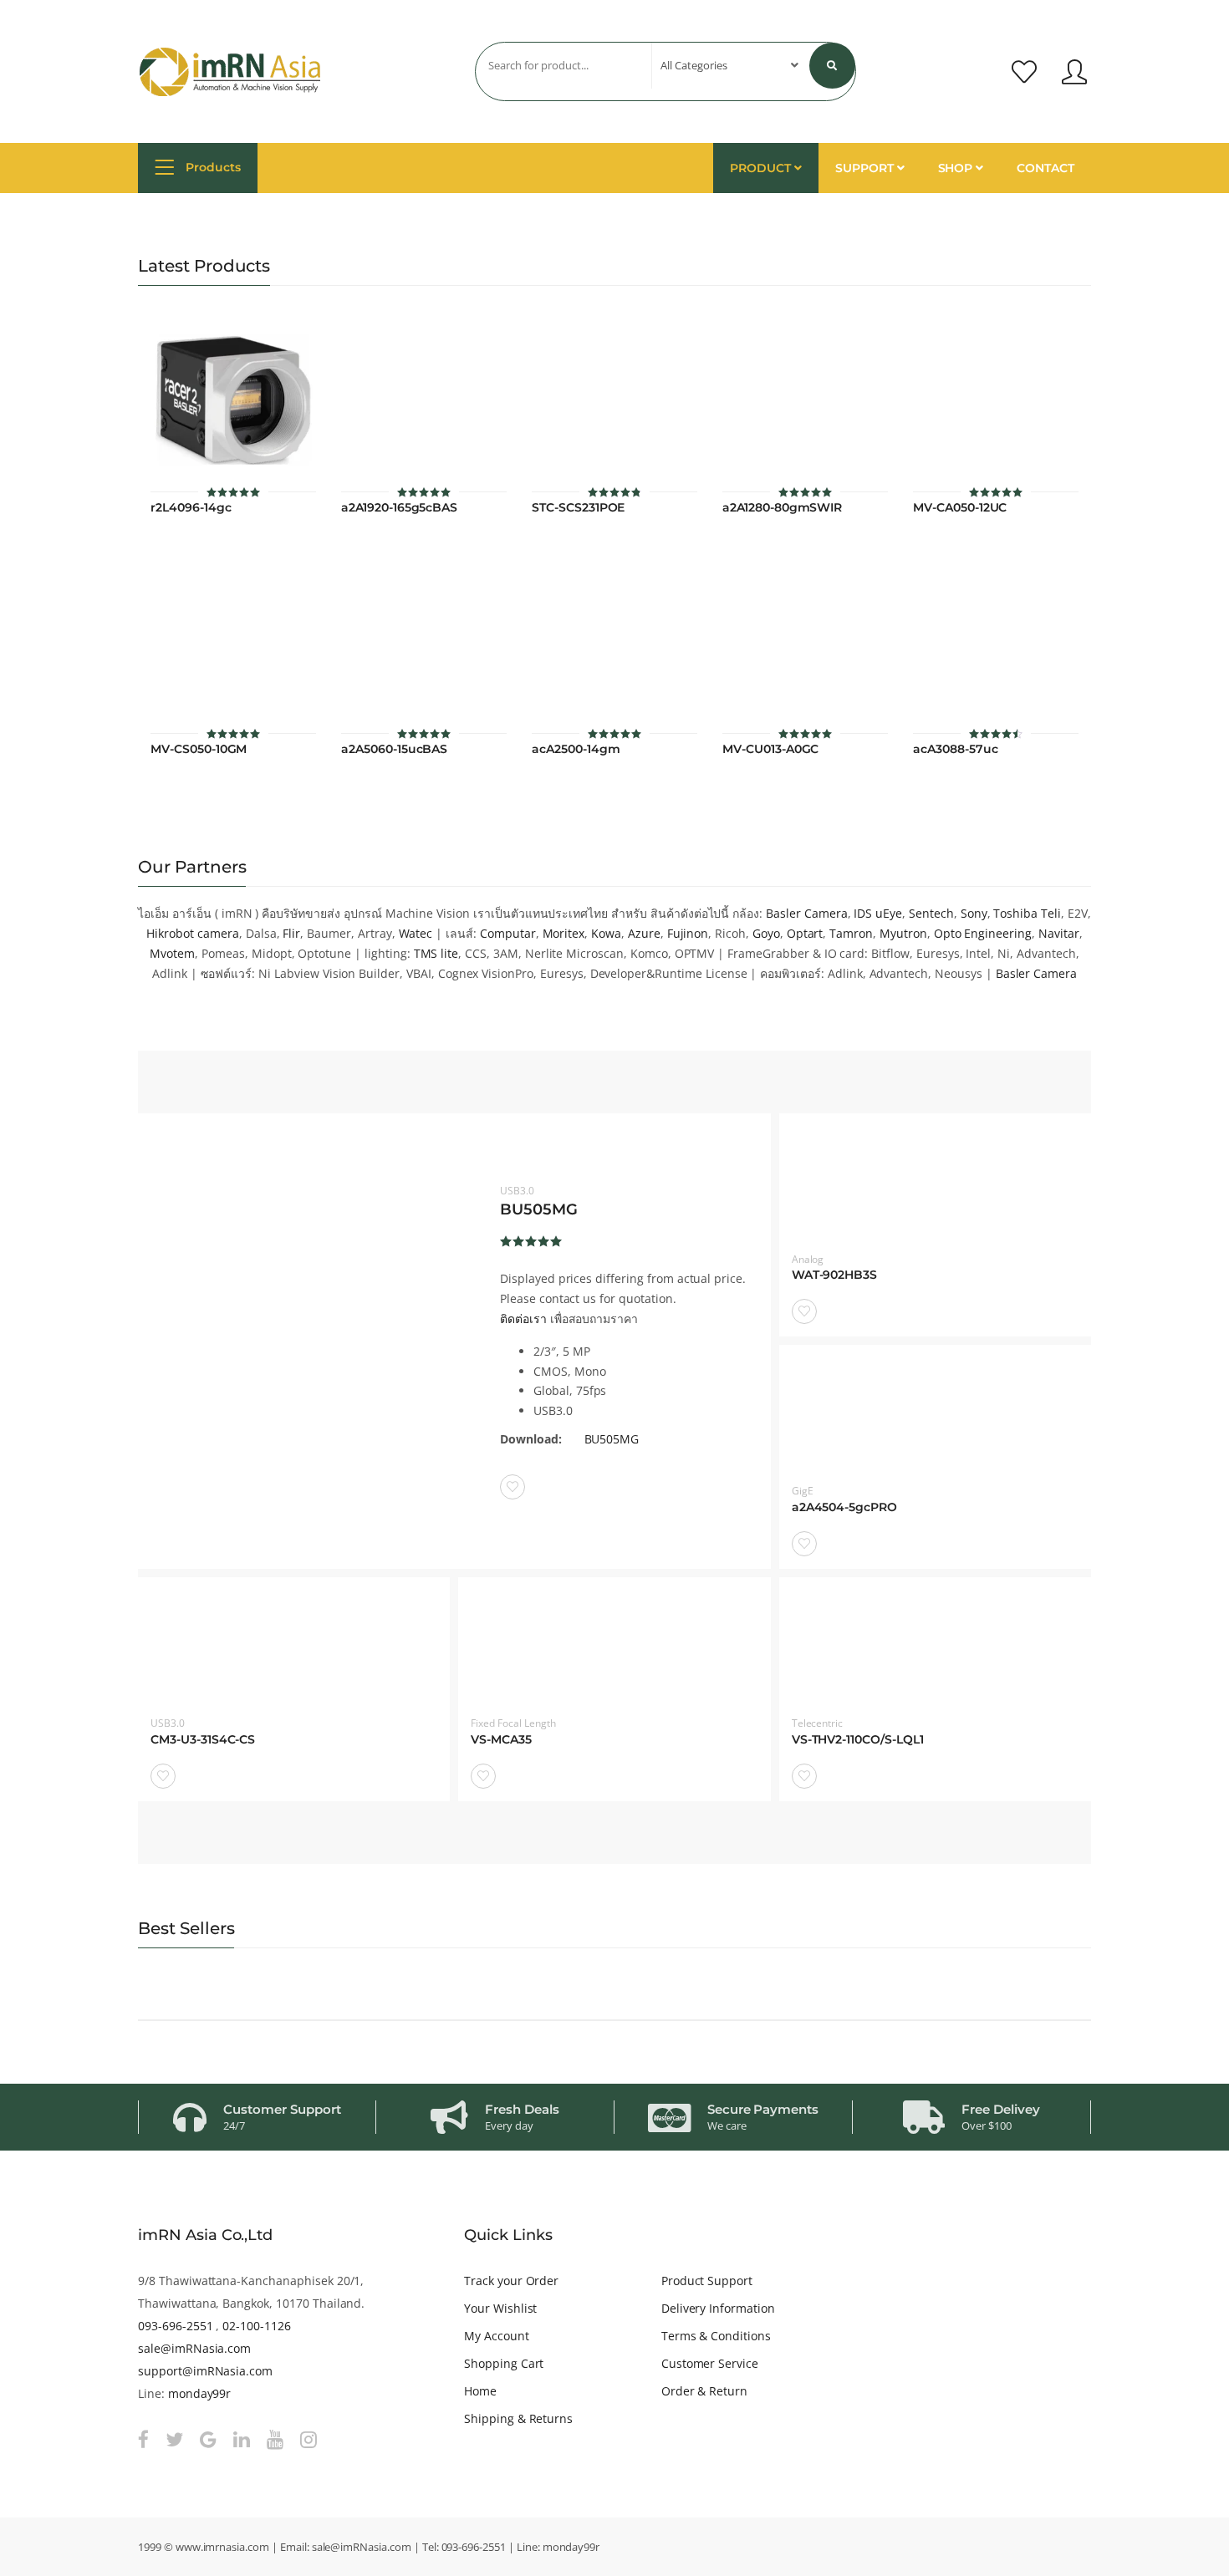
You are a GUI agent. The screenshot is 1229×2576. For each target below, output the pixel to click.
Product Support (707, 2281)
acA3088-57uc (955, 749)
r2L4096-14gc (191, 508)
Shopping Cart (504, 2363)
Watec (416, 933)
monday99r (200, 2393)
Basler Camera (806, 913)
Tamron (851, 933)
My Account (497, 2336)
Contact (1045, 168)
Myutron (903, 933)
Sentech (931, 913)
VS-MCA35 (501, 1740)
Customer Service (710, 2363)
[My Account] (1074, 72)
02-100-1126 (257, 2326)
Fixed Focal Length (513, 1723)
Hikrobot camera (192, 933)
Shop (957, 168)
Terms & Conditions (716, 2336)
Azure (644, 933)
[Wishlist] (1024, 72)
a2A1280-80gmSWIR (782, 508)
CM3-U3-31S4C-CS (203, 1740)
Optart (805, 933)
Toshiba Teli (1027, 913)
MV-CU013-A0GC (770, 749)
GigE (803, 1491)
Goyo (766, 933)
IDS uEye (878, 913)
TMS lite (436, 953)
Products (212, 167)
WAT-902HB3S (835, 1275)
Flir (291, 933)
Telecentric (818, 1723)
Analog (808, 1259)
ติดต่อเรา (523, 1319)
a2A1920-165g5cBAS (399, 508)
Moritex (564, 933)
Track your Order (511, 2281)
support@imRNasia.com (205, 2371)
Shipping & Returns (518, 2418)
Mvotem (172, 953)
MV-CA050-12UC (960, 508)
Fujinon (688, 933)
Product (762, 168)
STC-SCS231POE (578, 508)
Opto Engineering (983, 933)
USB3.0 (517, 1191)
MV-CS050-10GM (199, 749)
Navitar (1059, 933)
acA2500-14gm (576, 749)
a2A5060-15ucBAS (394, 749)
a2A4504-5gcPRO (844, 1507)
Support (866, 168)
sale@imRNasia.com (194, 2348)
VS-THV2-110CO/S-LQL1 (858, 1740)
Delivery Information (718, 2308)
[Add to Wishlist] (513, 1487)
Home (480, 2391)
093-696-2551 (175, 2326)
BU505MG (539, 1209)
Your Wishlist (500, 2308)
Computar (508, 933)
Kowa (606, 933)
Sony (974, 913)
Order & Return (704, 2391)
